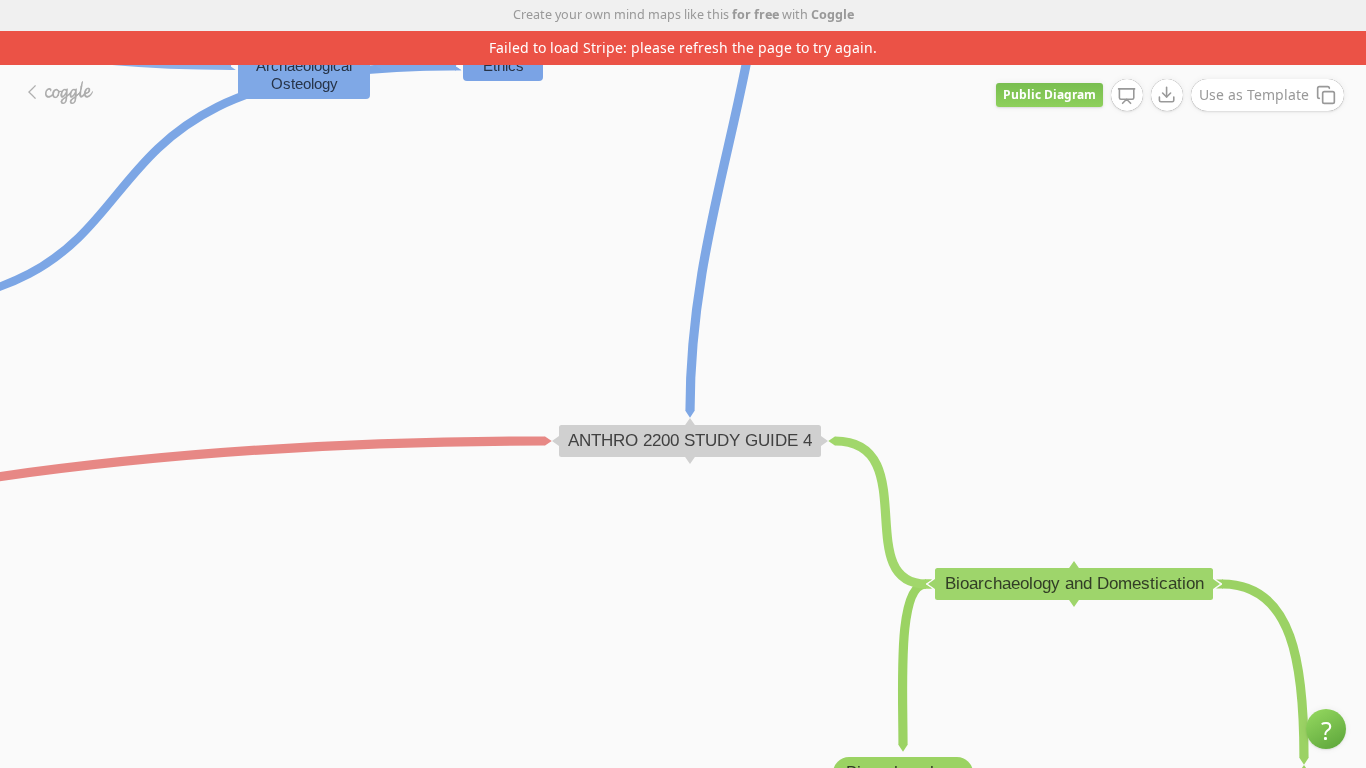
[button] (1326, 729)
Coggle (832, 14)
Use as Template (1254, 94)
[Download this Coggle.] (1167, 95)
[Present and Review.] (1127, 96)
